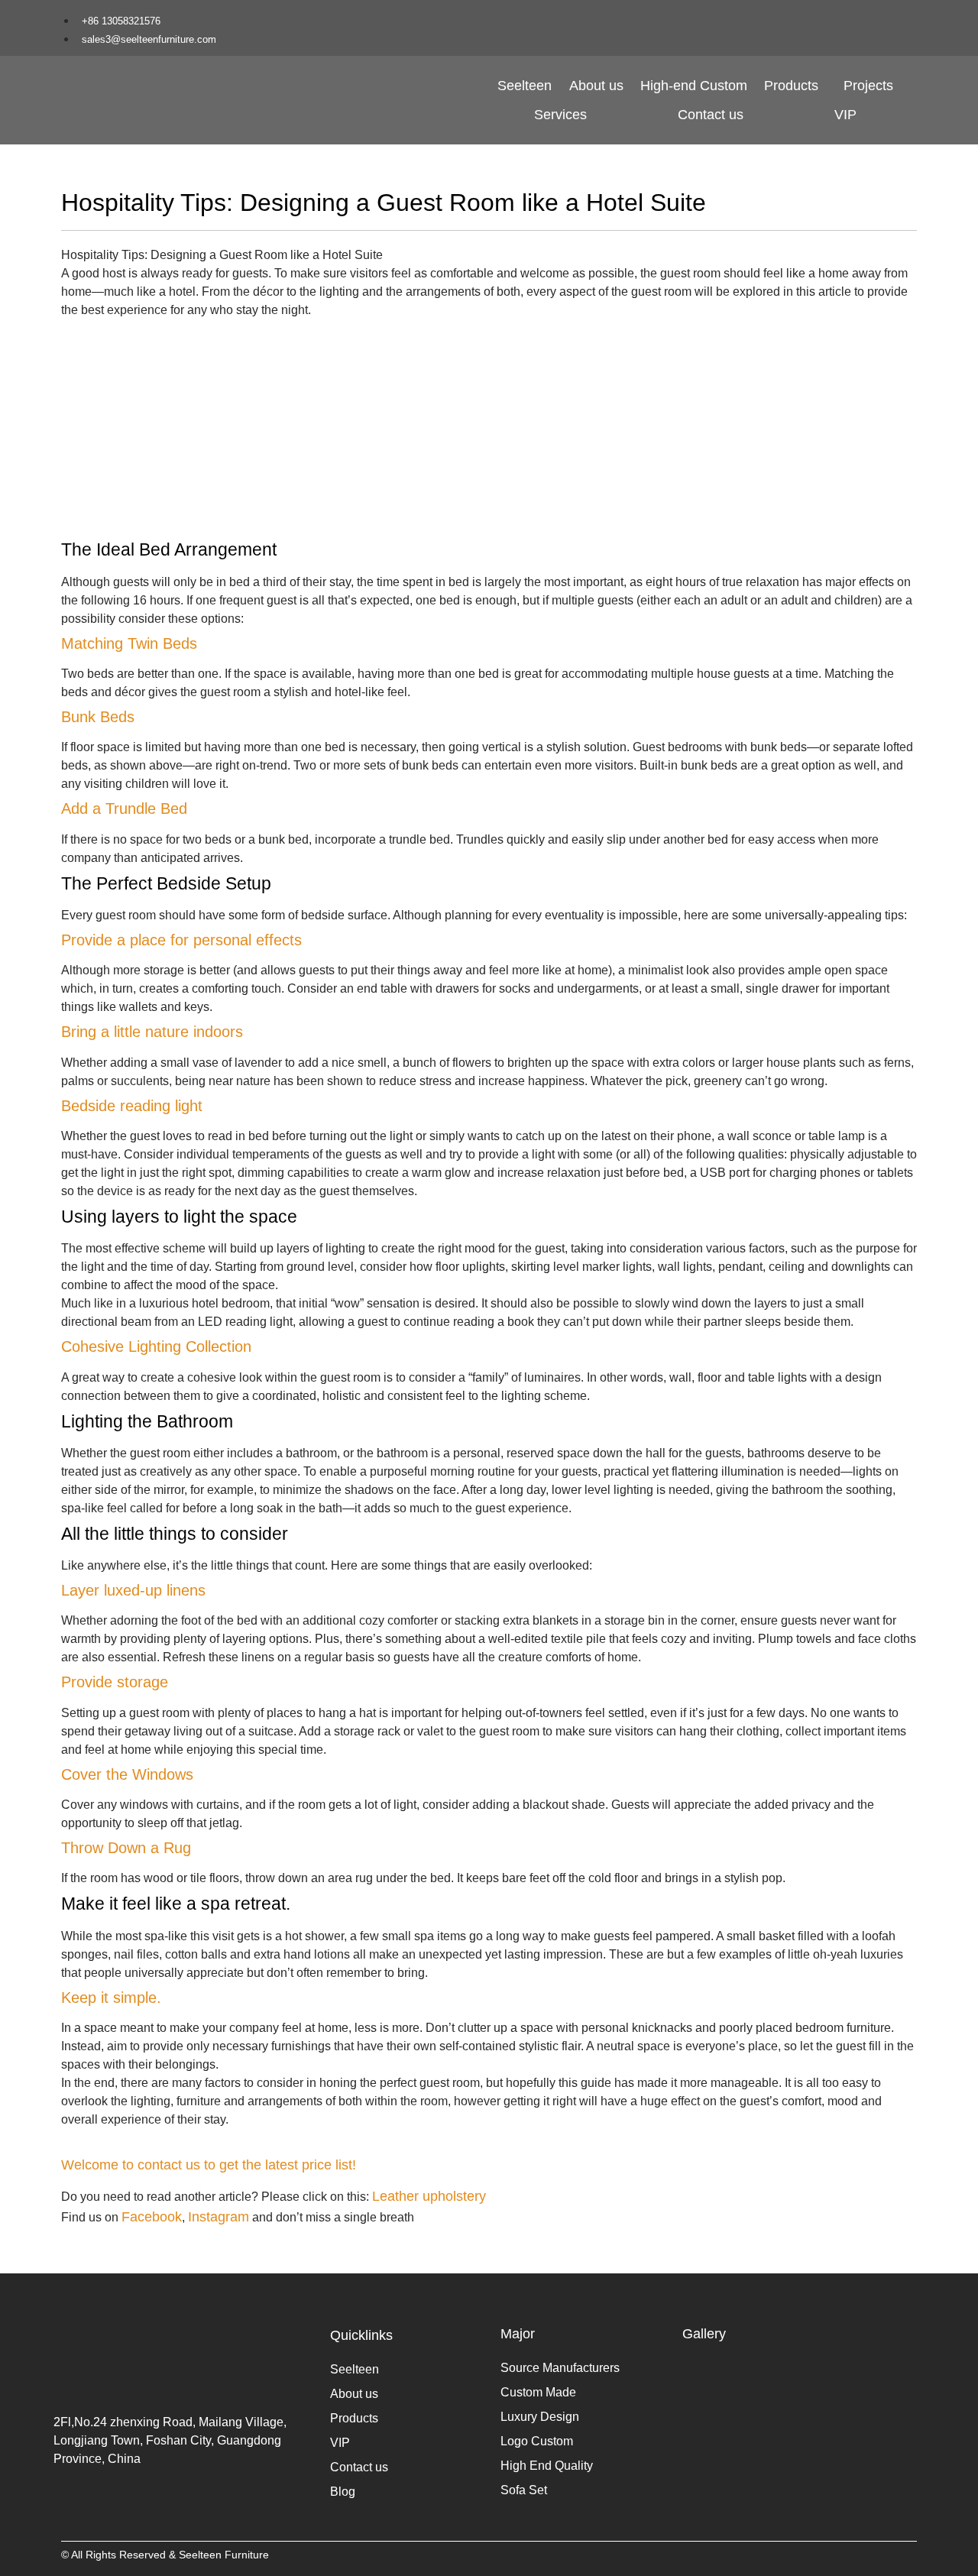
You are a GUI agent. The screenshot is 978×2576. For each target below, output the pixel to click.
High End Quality (547, 2466)
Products (791, 86)
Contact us (711, 115)
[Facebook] (812, 18)
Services (560, 115)
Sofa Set (524, 2490)
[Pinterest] (883, 18)
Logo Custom (537, 2441)
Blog (343, 2492)
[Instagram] (836, 18)
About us (596, 86)
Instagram (219, 2217)
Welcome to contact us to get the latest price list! (209, 2165)
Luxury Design (540, 2417)
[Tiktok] (860, 18)
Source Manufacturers (560, 2368)
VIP (845, 115)
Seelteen (525, 86)
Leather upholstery (429, 2196)
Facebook (152, 2217)
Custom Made (538, 2392)
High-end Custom (694, 86)
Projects (868, 86)
